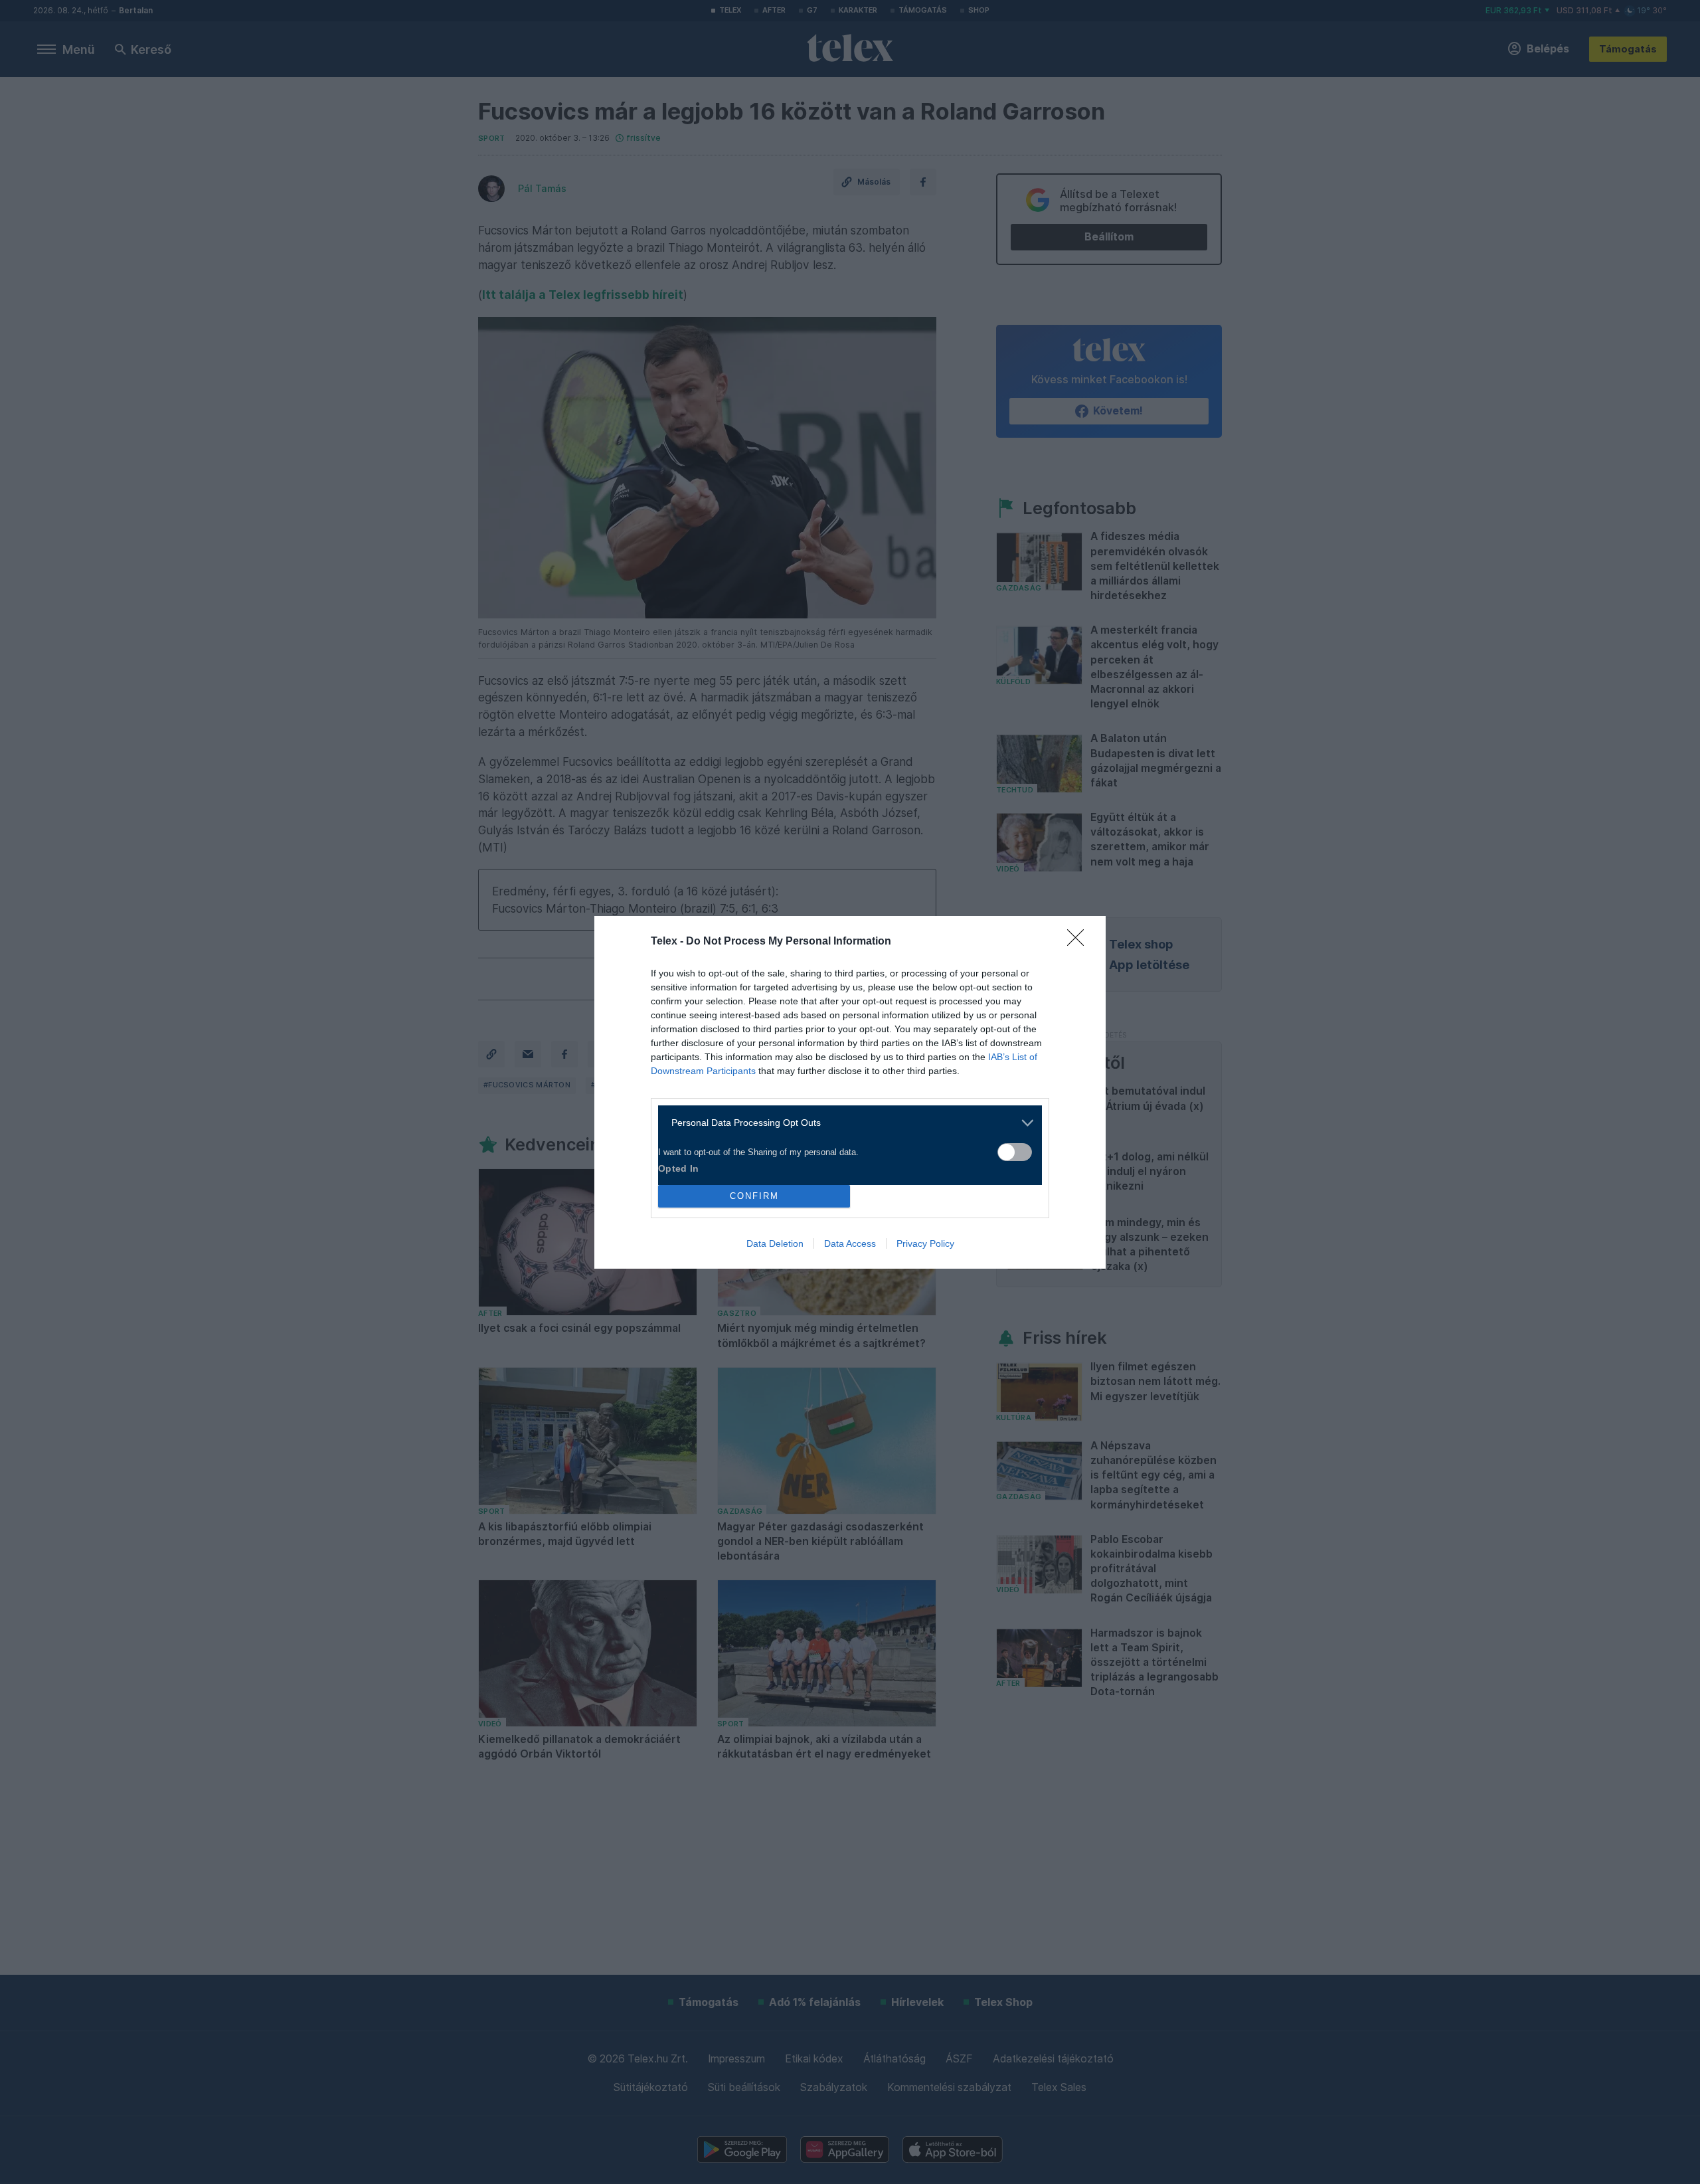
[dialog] (850, 1092)
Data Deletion (775, 1243)
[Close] (1080, 942)
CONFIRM (754, 1196)
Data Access (850, 1243)
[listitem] (845, 1123)
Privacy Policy (925, 1243)
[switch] (1015, 1152)
